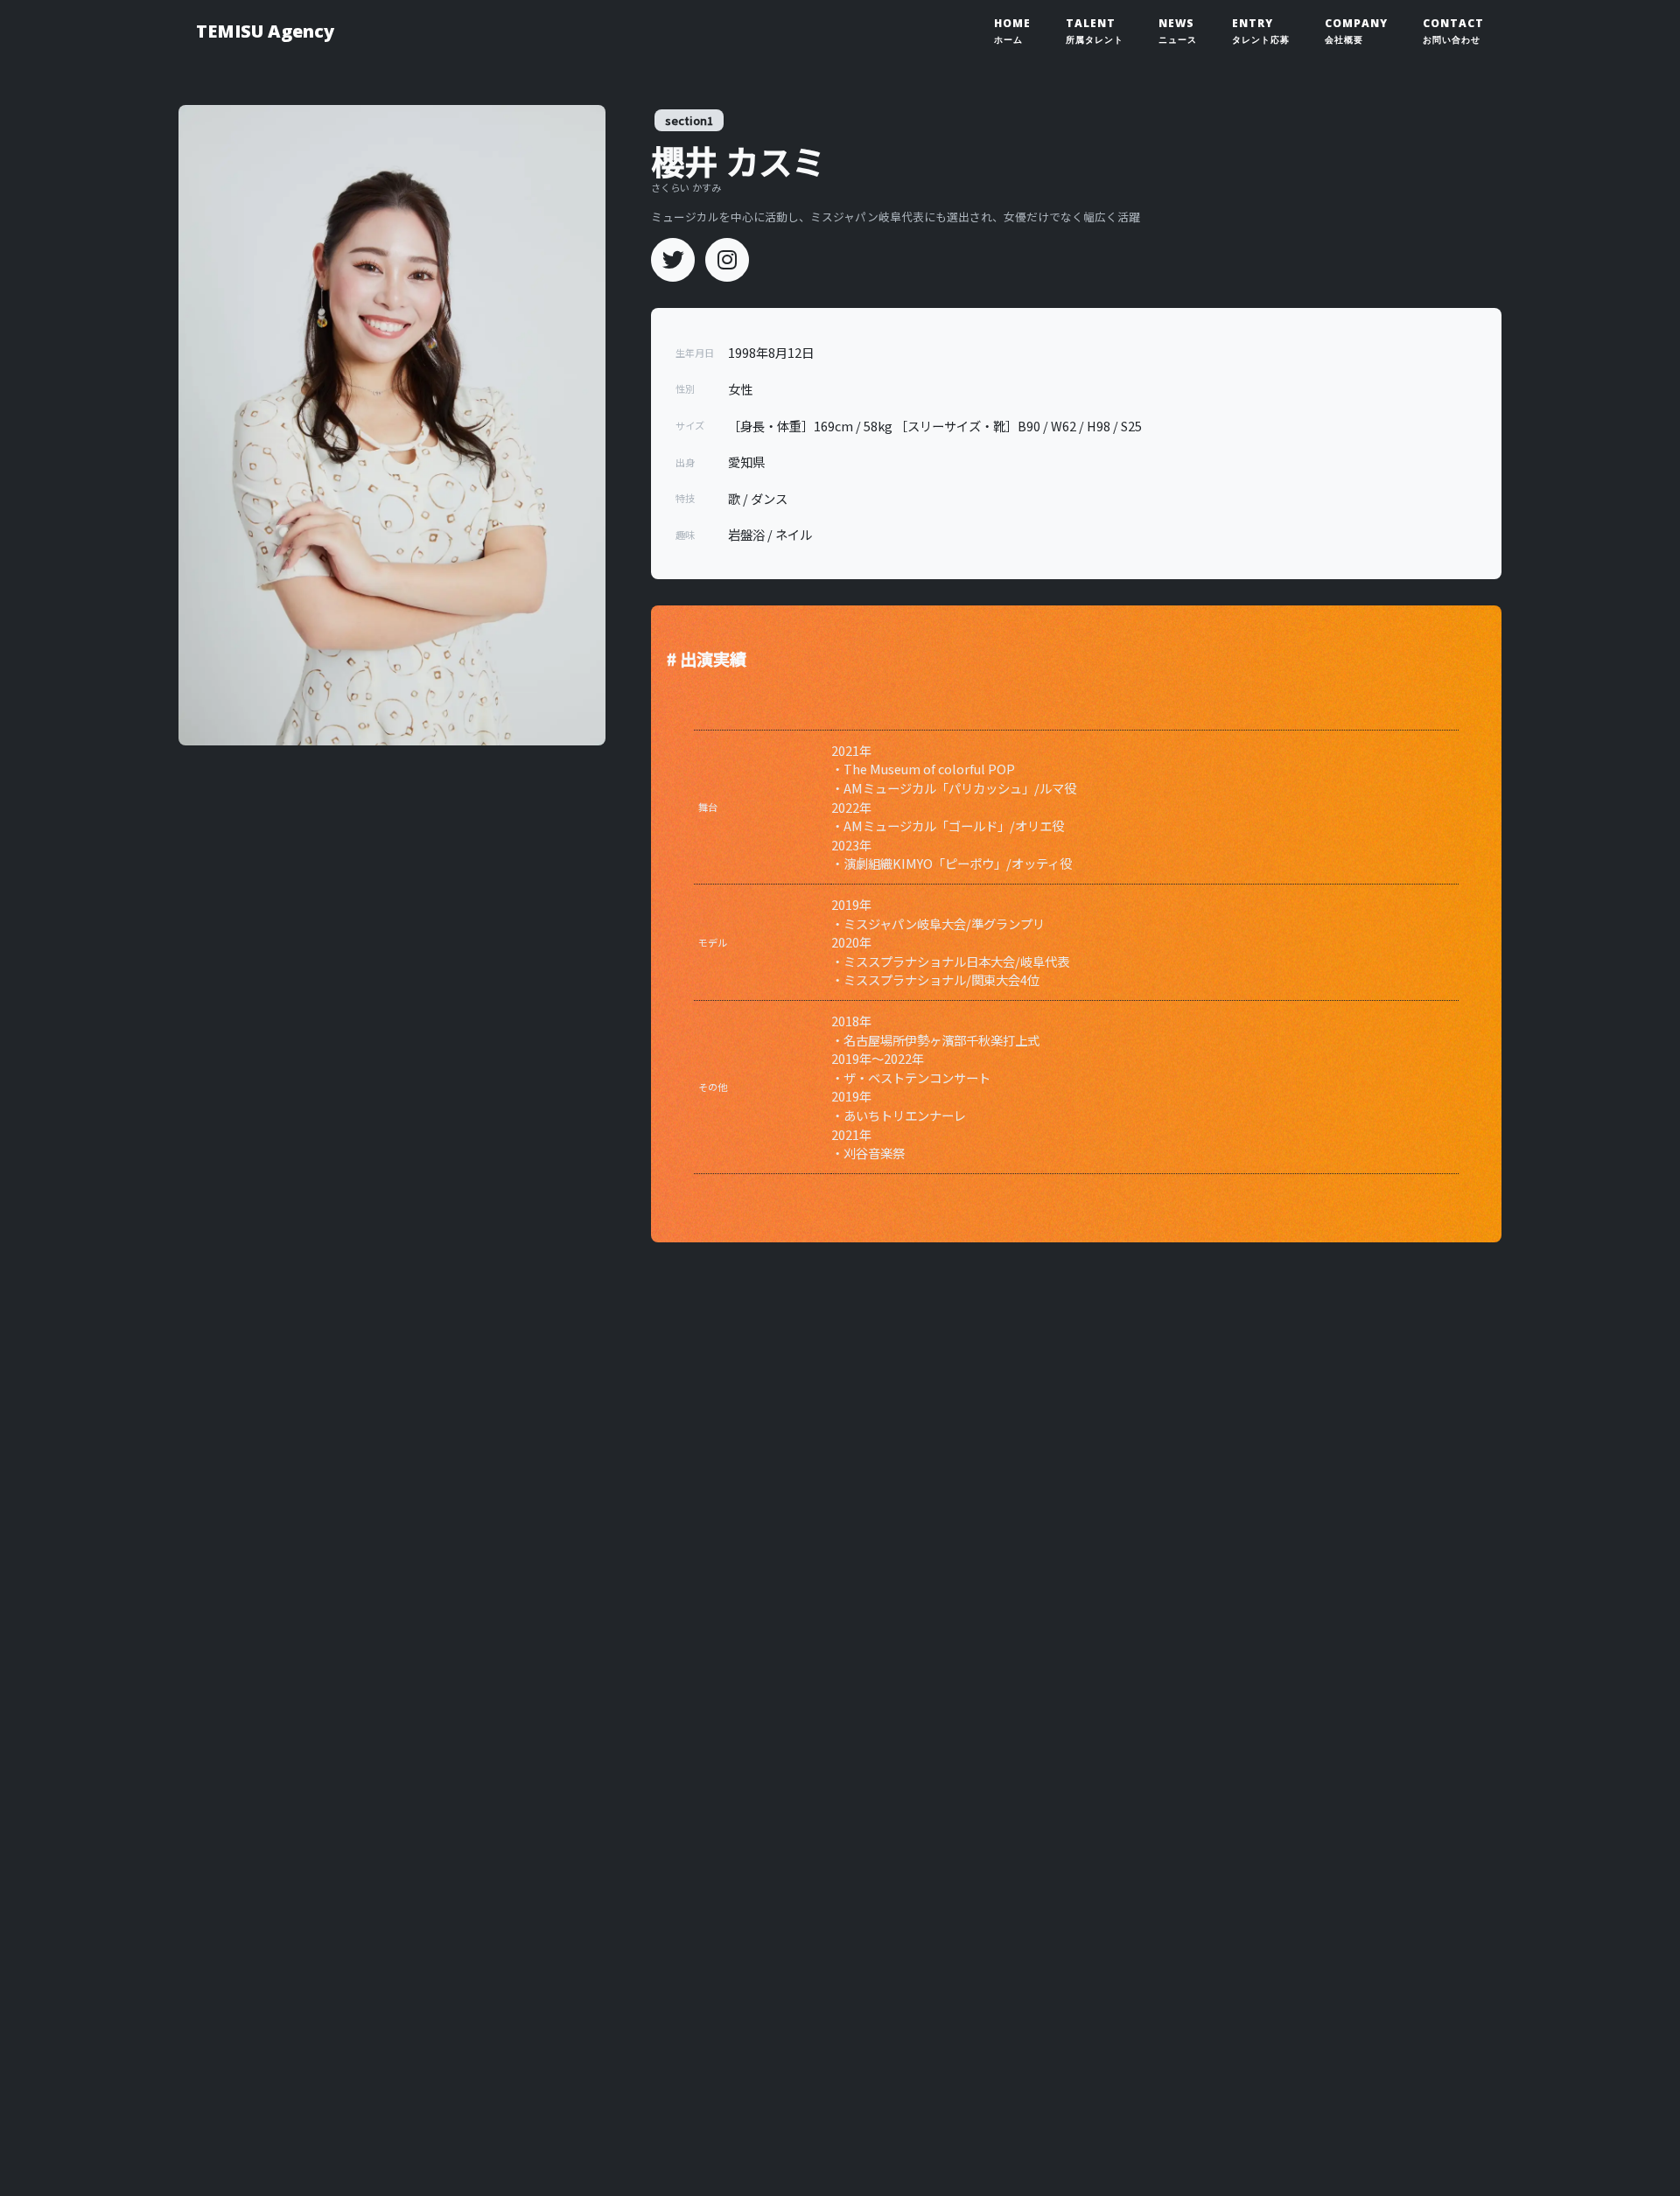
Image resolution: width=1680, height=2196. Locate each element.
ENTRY (1261, 31)
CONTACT (1453, 31)
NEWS (1178, 31)
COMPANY (1356, 31)
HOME (1012, 31)
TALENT (1095, 31)
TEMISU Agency (265, 31)
